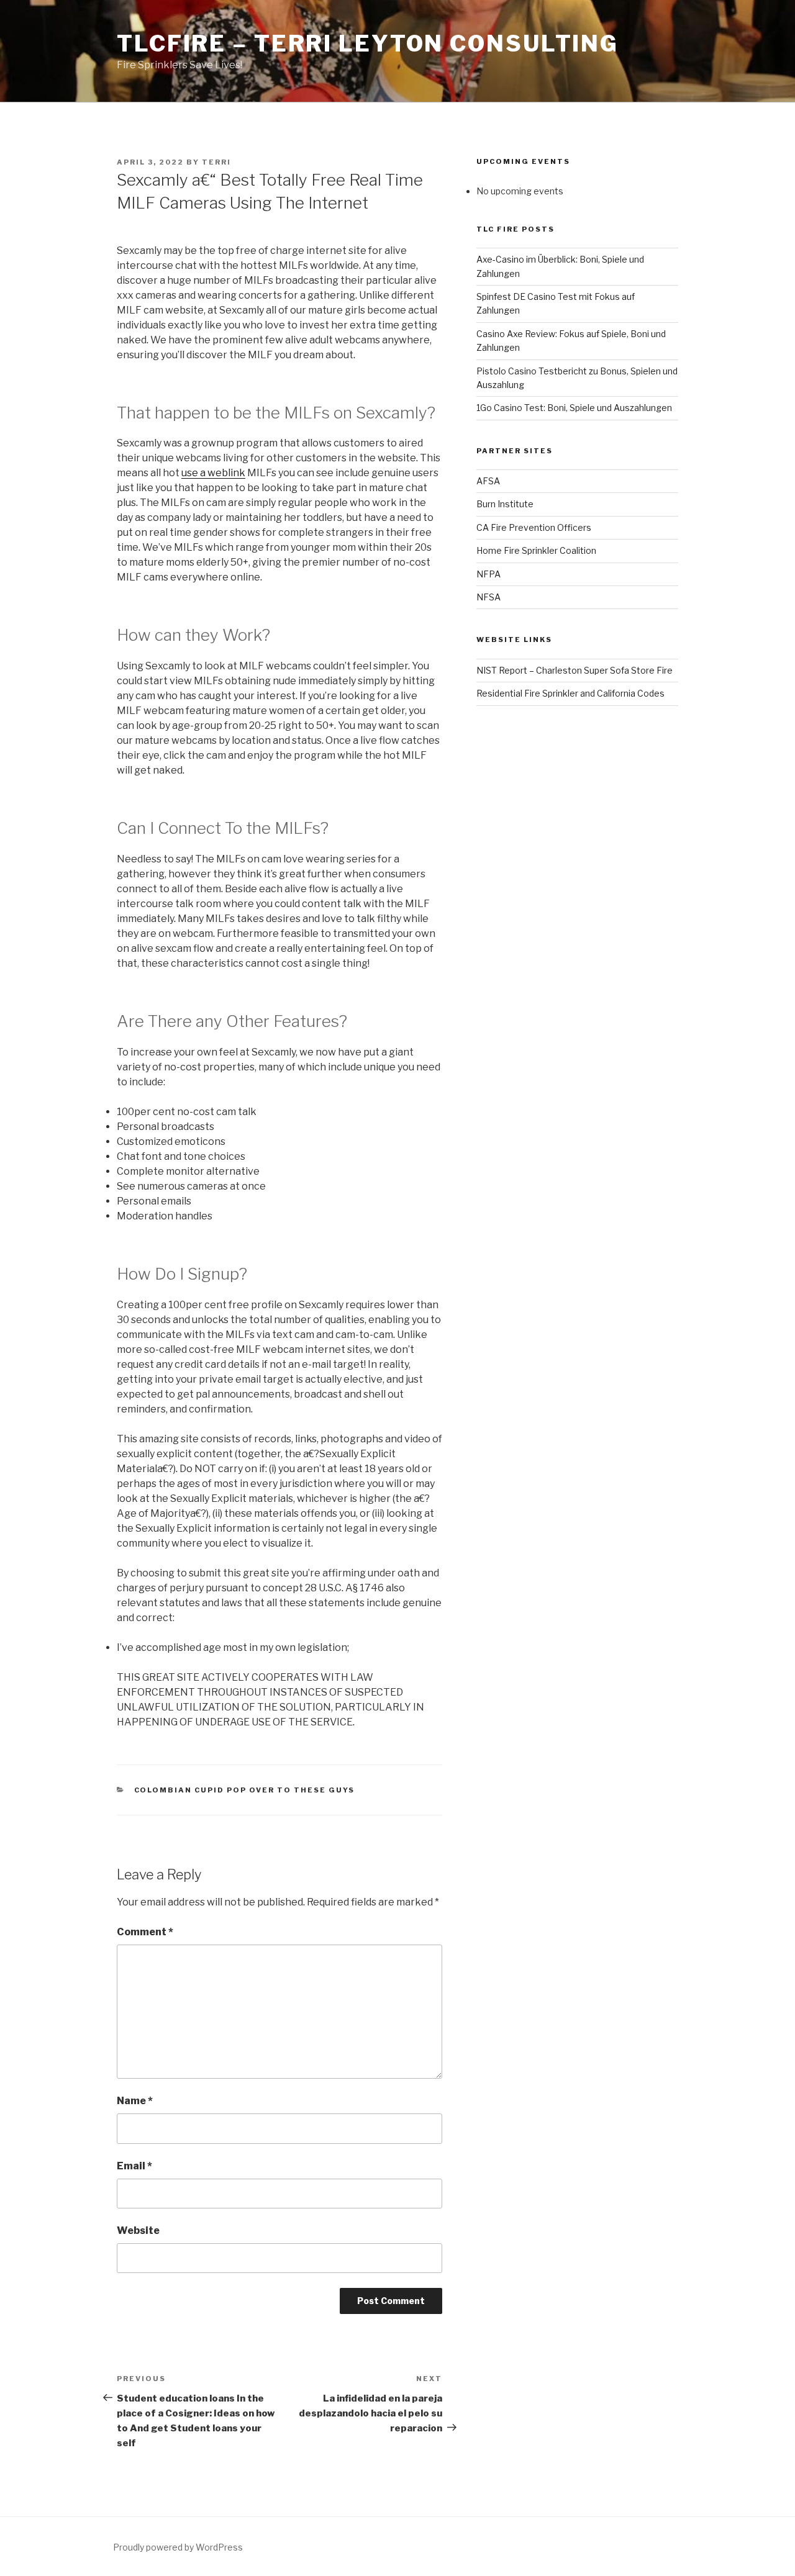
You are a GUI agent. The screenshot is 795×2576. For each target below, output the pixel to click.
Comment (145, 1932)
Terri (216, 162)
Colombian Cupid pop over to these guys (245, 1790)
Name (135, 2101)
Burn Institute (505, 504)
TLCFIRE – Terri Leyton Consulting (368, 43)
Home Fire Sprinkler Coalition (536, 550)
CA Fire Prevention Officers (534, 527)
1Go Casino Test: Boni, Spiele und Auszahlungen (574, 408)
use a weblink (213, 473)
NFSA (488, 597)
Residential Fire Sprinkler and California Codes (570, 693)
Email (134, 2166)
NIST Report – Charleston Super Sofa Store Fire (575, 670)
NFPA (488, 574)
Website (138, 2230)
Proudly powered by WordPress (178, 2547)
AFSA (488, 481)
